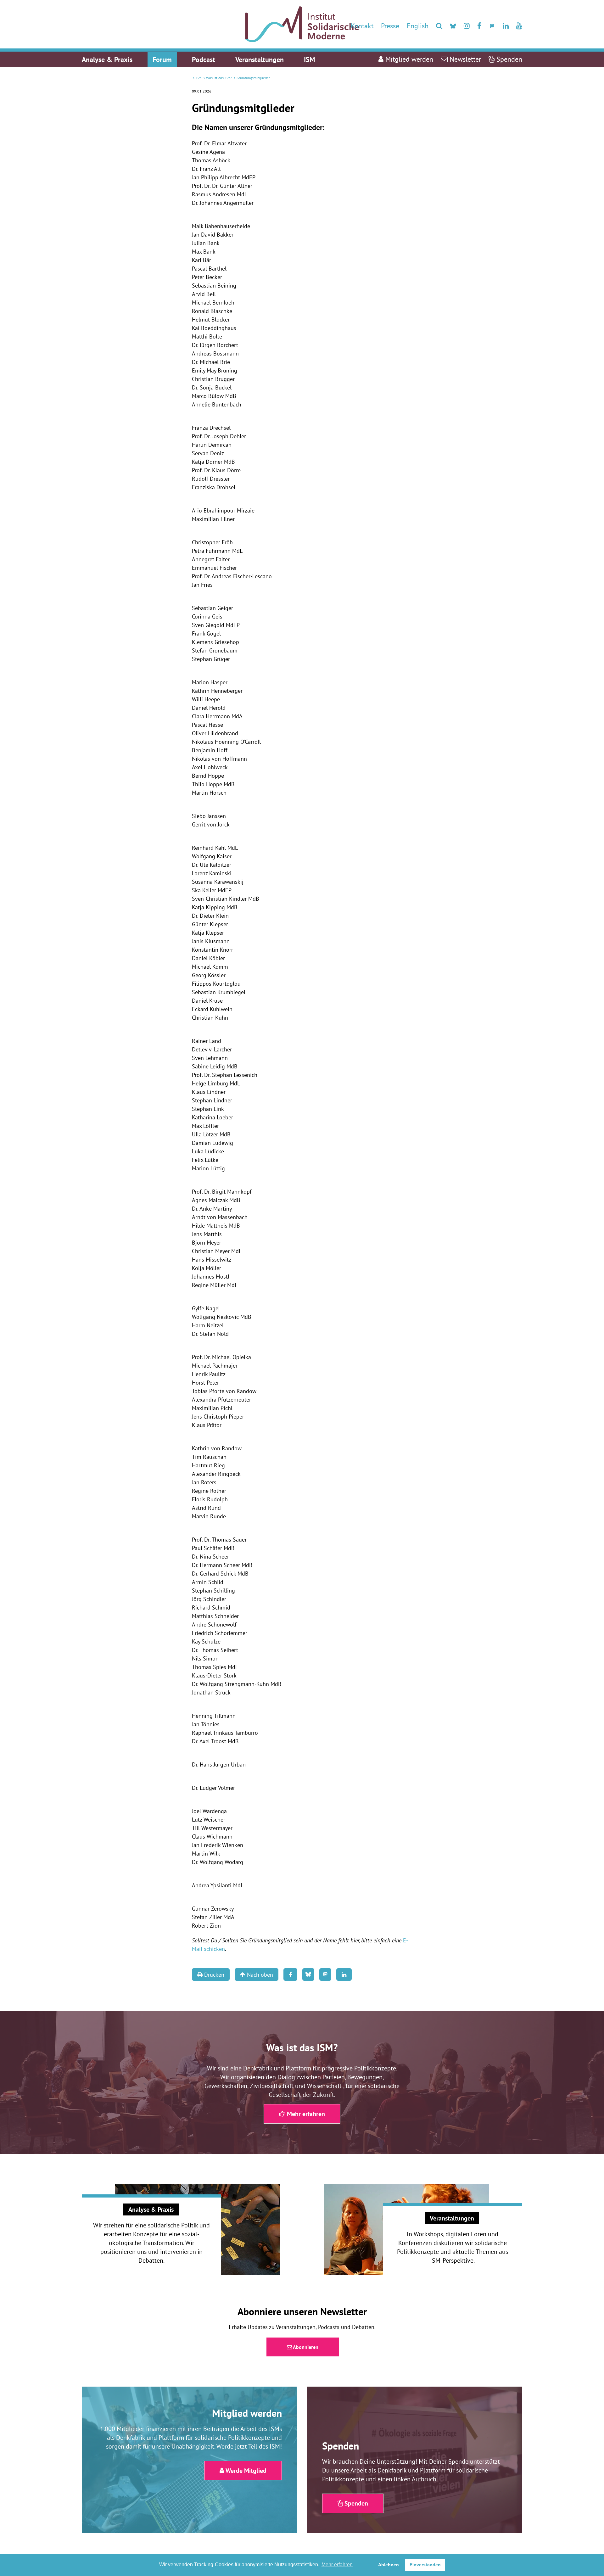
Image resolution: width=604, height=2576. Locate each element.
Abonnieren (305, 2347)
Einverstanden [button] (425, 2565)
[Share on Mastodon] (325, 1974)
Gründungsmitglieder (253, 78)
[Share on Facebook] (290, 1974)
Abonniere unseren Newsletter (302, 2311)
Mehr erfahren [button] (337, 2565)
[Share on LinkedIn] (344, 1974)
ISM (199, 78)
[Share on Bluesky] (308, 1974)
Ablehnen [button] (389, 2565)
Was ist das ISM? (219, 78)
